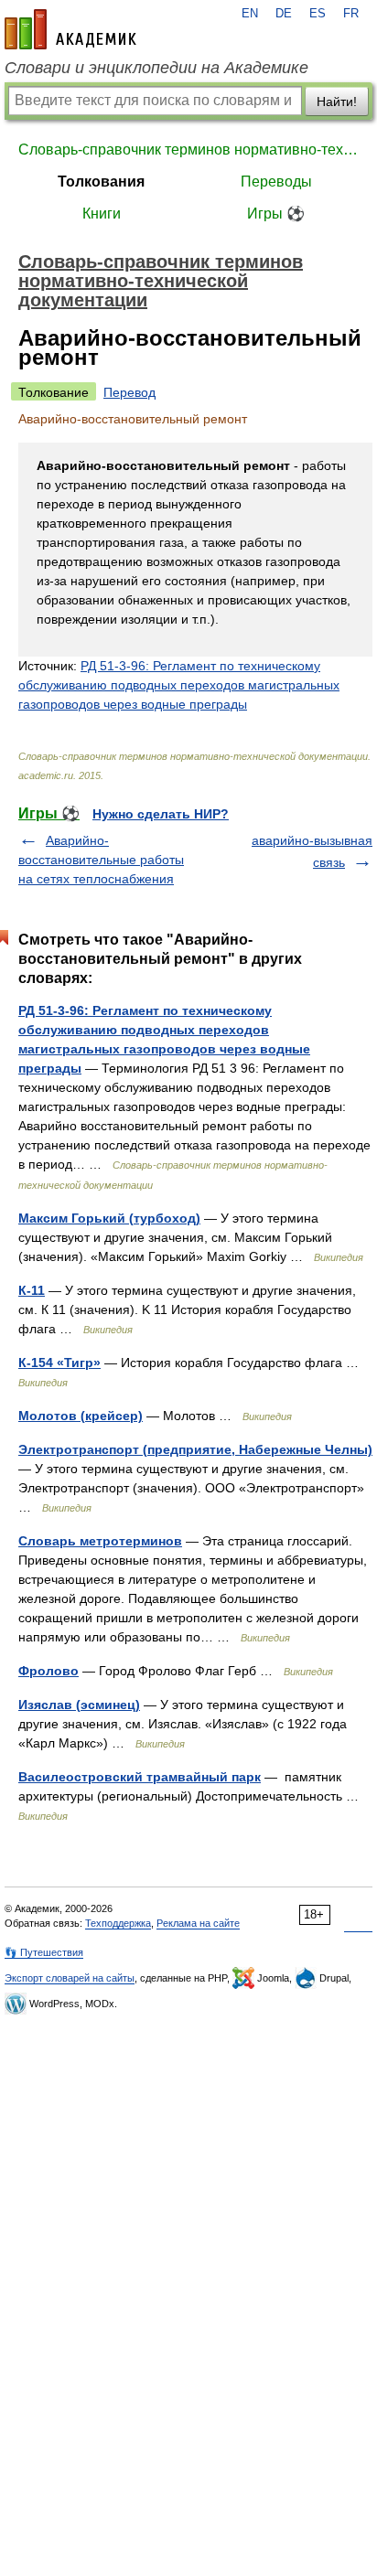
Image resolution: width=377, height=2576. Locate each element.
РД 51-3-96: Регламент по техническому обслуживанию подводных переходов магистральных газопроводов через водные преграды (179, 685)
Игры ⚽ (276, 214)
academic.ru (70, 29)
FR (351, 14)
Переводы (276, 182)
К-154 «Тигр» (59, 1363)
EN (250, 14)
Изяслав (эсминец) (79, 1705)
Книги (102, 214)
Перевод (129, 392)
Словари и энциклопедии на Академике (156, 68)
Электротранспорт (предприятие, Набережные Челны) (195, 1449)
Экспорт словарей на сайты (70, 1978)
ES (318, 14)
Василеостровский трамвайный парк (140, 1777)
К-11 (32, 1290)
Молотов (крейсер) (81, 1416)
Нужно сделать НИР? (161, 814)
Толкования (101, 182)
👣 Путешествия (44, 1952)
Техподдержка (118, 1923)
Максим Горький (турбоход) (109, 1218)
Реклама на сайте (198, 1923)
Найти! (337, 102)
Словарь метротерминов (100, 1541)
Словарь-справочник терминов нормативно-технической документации (188, 150)
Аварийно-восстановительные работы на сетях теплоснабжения (101, 860)
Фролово (48, 1671)
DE (284, 14)
